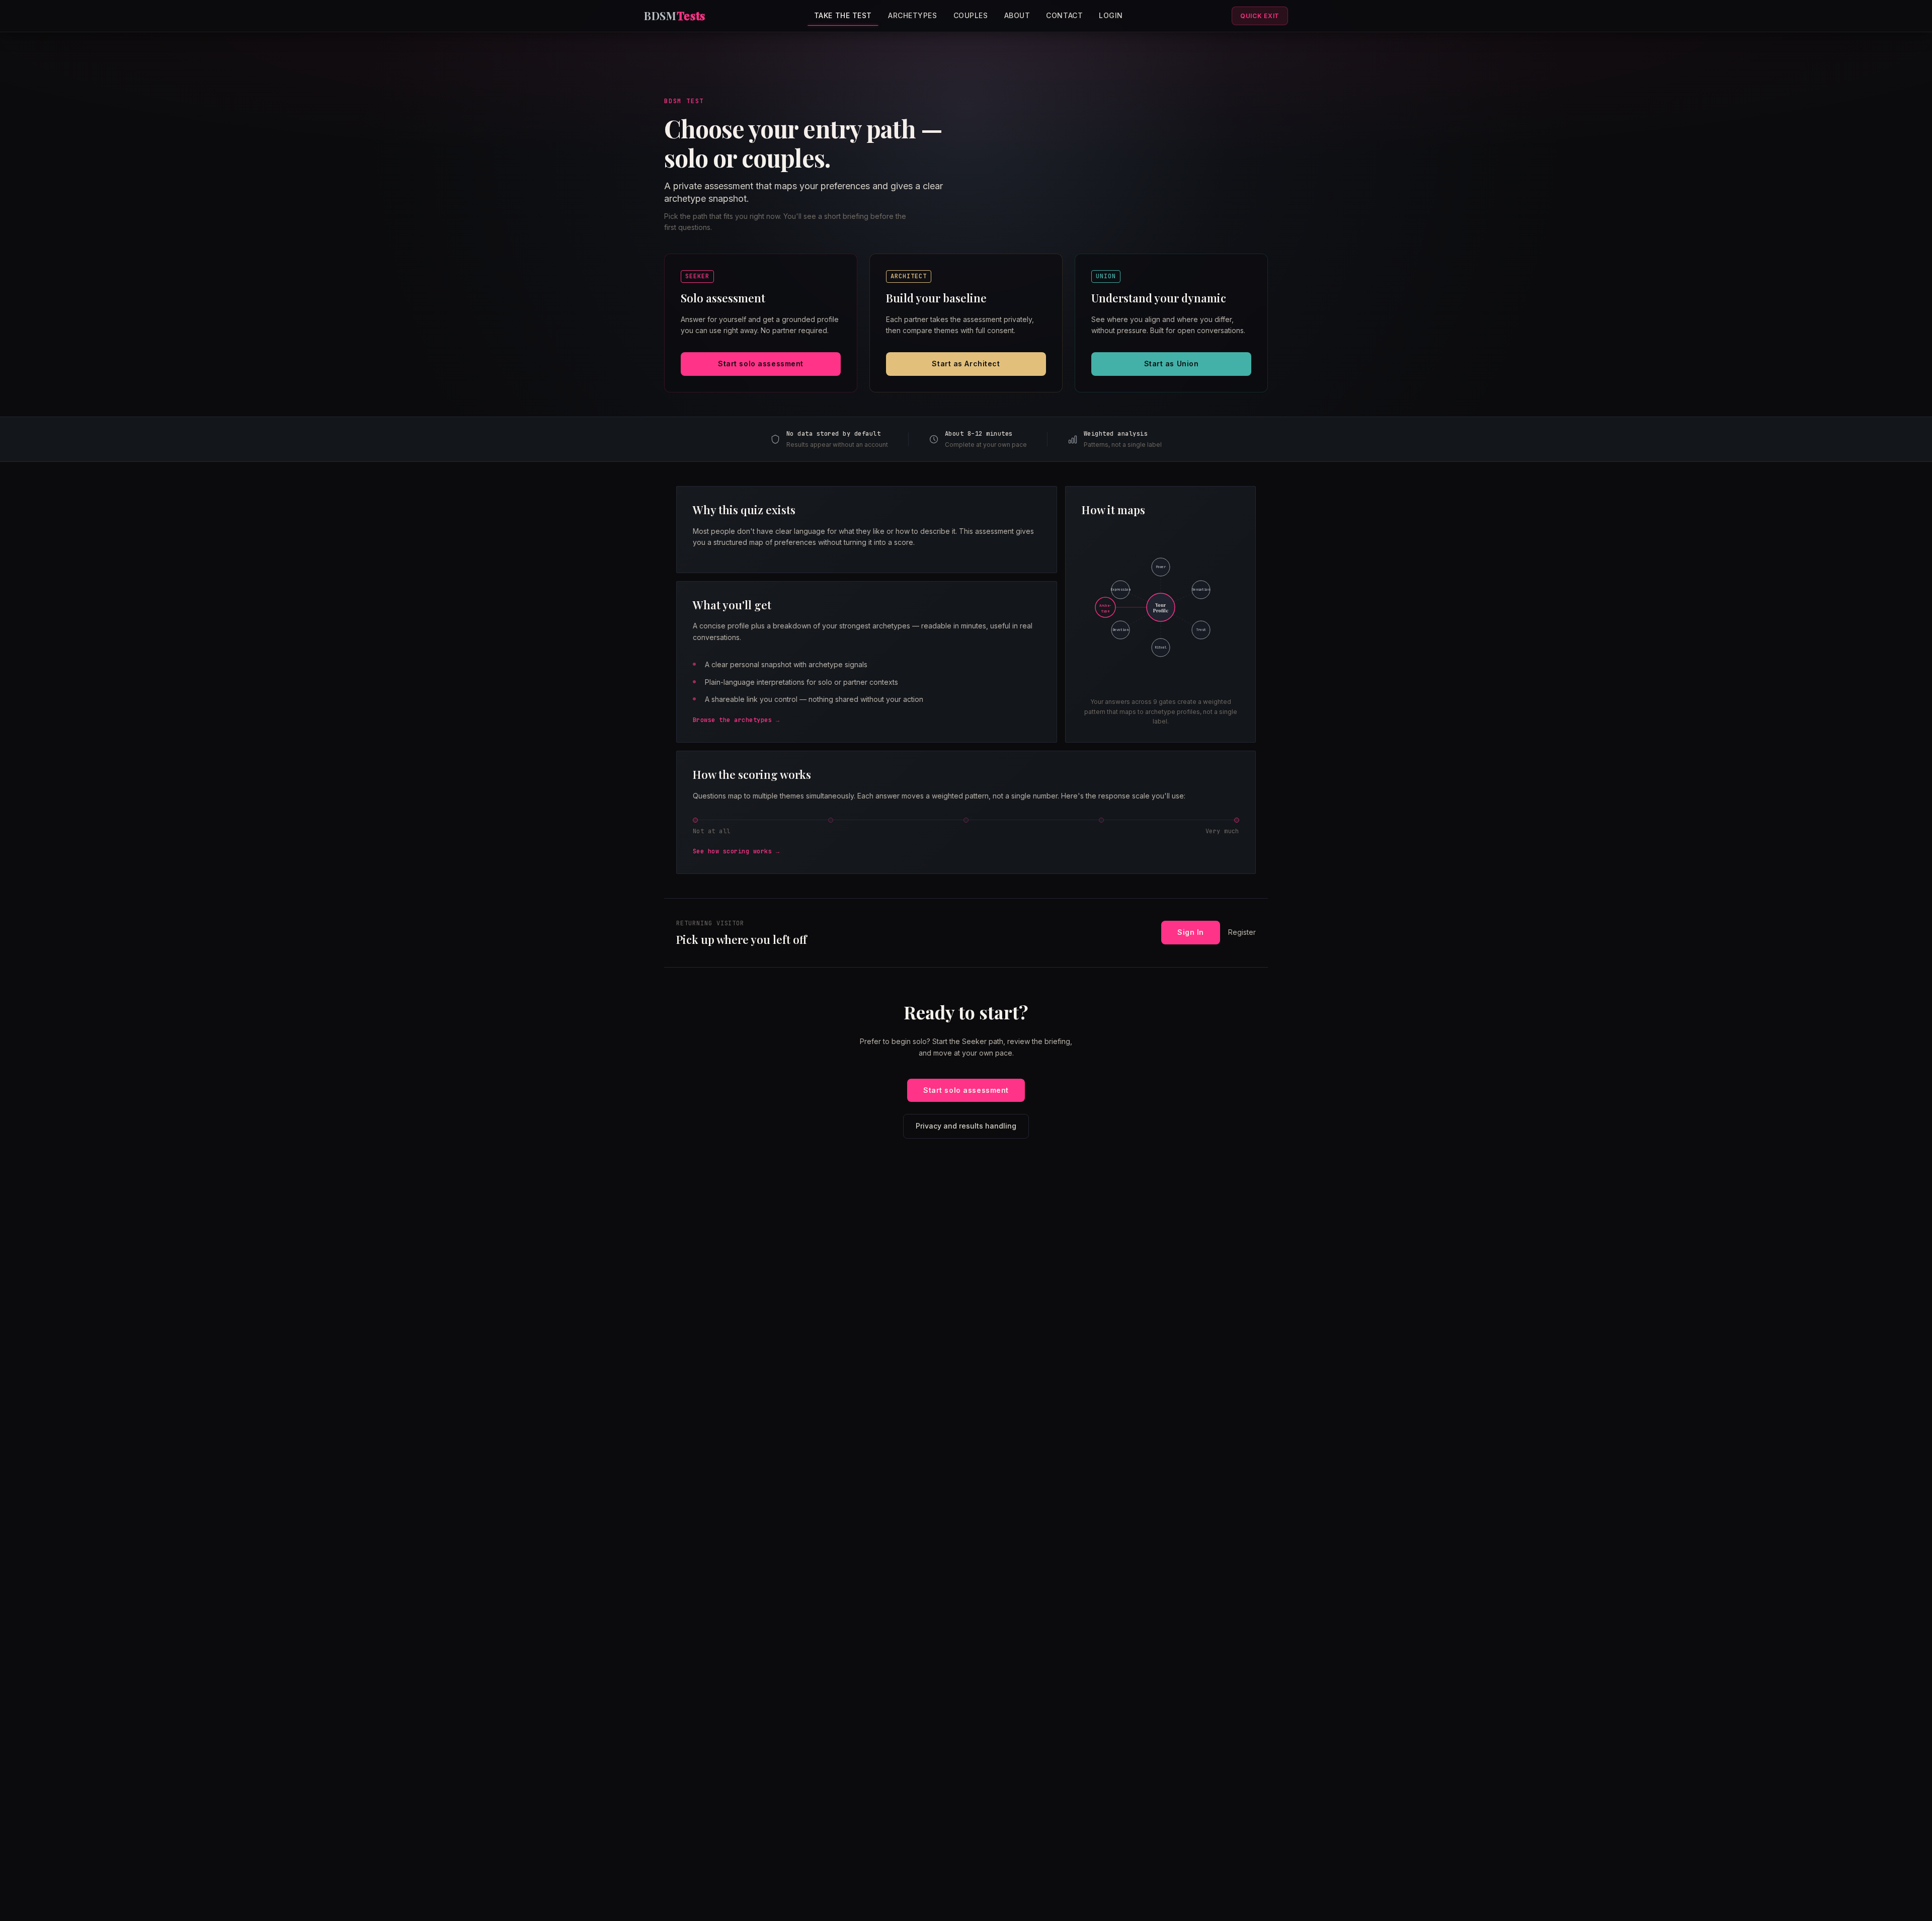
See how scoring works (732, 851)
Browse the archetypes (732, 720)
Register (1242, 932)
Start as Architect (966, 364)
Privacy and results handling (966, 1126)
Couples (971, 15)
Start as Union (1172, 364)
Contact (1064, 15)
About (1017, 15)
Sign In (1191, 932)
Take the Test (843, 15)
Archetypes (913, 15)
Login (1111, 15)
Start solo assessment (761, 364)
